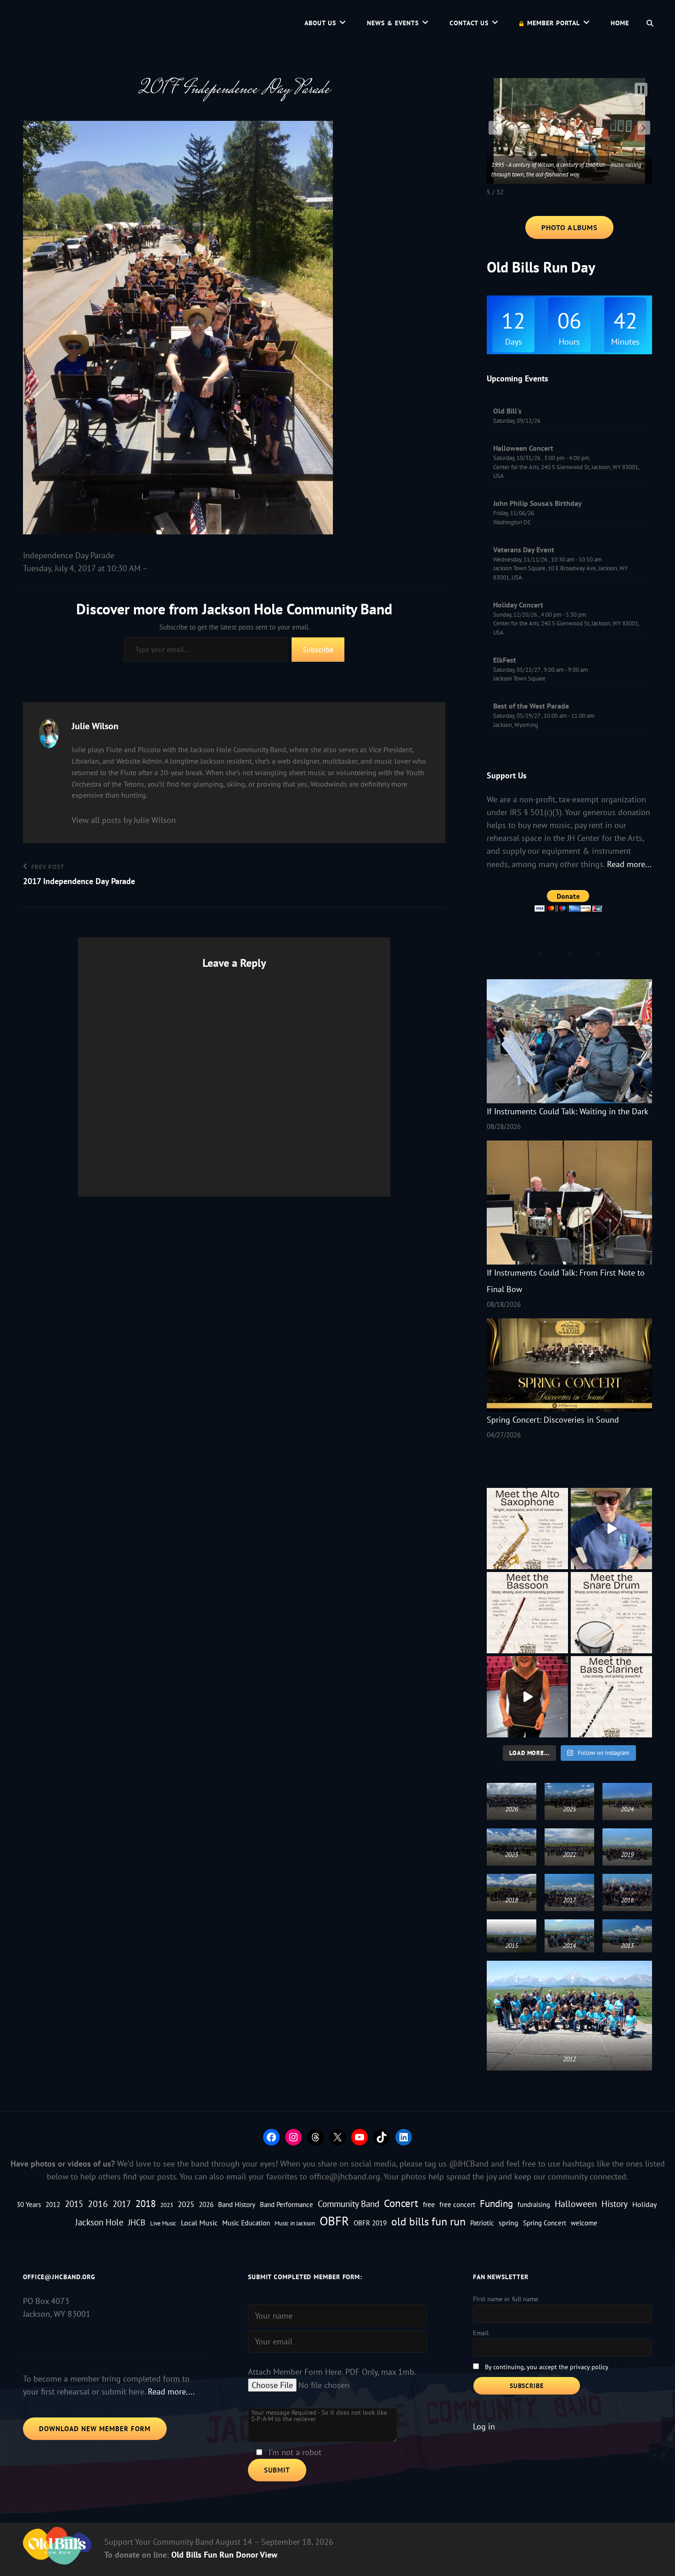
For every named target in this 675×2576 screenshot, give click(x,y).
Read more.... (171, 2392)
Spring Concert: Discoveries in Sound (553, 1420)
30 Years (29, 2204)
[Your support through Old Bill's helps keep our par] (611, 1529)
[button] (495, 128)
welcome (584, 2223)
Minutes (625, 342)
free (429, 2204)
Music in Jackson (295, 2223)
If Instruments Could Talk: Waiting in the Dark (568, 1111)
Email (481, 2333)
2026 (206, 2204)
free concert (457, 2204)
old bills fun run (428, 2221)
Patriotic (482, 2223)
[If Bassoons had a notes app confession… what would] (527, 1613)
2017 (122, 2204)
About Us (320, 23)
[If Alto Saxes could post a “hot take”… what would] (527, 1529)
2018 (146, 2204)
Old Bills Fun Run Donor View (224, 2555)
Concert (401, 2203)
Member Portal (554, 23)
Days (514, 342)
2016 (98, 2204)
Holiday (644, 2204)
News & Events (393, 23)
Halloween (576, 2204)
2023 (167, 2205)
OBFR (334, 2221)
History (615, 2204)
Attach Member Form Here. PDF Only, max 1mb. (332, 2372)
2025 (186, 2204)
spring (509, 2223)
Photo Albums (569, 227)
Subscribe (318, 649)
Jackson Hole (99, 2222)
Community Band (349, 2204)
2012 (53, 2204)
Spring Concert (545, 2223)
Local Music (199, 2223)
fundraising (534, 2204)
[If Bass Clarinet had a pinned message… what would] (611, 1697)
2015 (74, 2204)
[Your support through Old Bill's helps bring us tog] (527, 1697)
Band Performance (287, 2204)
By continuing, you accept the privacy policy (547, 2367)
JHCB (137, 2222)
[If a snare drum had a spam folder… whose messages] (611, 1613)
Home (620, 23)
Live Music (163, 2223)
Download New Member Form (95, 2429)
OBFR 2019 (370, 2223)
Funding (496, 2203)
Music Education (246, 2223)
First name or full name (506, 2299)
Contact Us (469, 23)
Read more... (629, 864)
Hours (569, 342)
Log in (484, 2426)
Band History (237, 2204)
